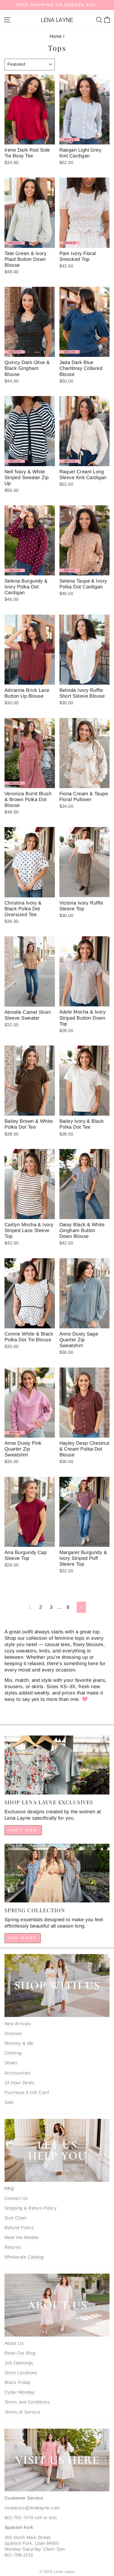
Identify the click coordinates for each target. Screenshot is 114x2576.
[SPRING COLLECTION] (57, 1873)
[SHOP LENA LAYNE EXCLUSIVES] (57, 1765)
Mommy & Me (19, 2043)
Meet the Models (22, 2237)
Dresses (13, 2034)
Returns (13, 2247)
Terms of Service (22, 2412)
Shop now (23, 1830)
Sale (9, 2102)
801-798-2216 (19, 2555)
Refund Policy (19, 2228)
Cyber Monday (20, 2392)
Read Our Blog (20, 2353)
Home (56, 36)
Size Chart (16, 2218)
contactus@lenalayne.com (32, 2508)
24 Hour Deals (19, 2083)
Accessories (17, 2073)
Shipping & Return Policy (31, 2208)
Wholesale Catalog (24, 2257)
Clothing (13, 2053)
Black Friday (18, 2382)
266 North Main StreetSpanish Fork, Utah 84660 (32, 2540)
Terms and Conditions (27, 2402)
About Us (14, 2343)
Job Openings (19, 2363)
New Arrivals (18, 2024)
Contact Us (16, 2198)
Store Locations (21, 2373)
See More (23, 1938)
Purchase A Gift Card (27, 2093)
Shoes (11, 2063)
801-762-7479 (19, 2518)
